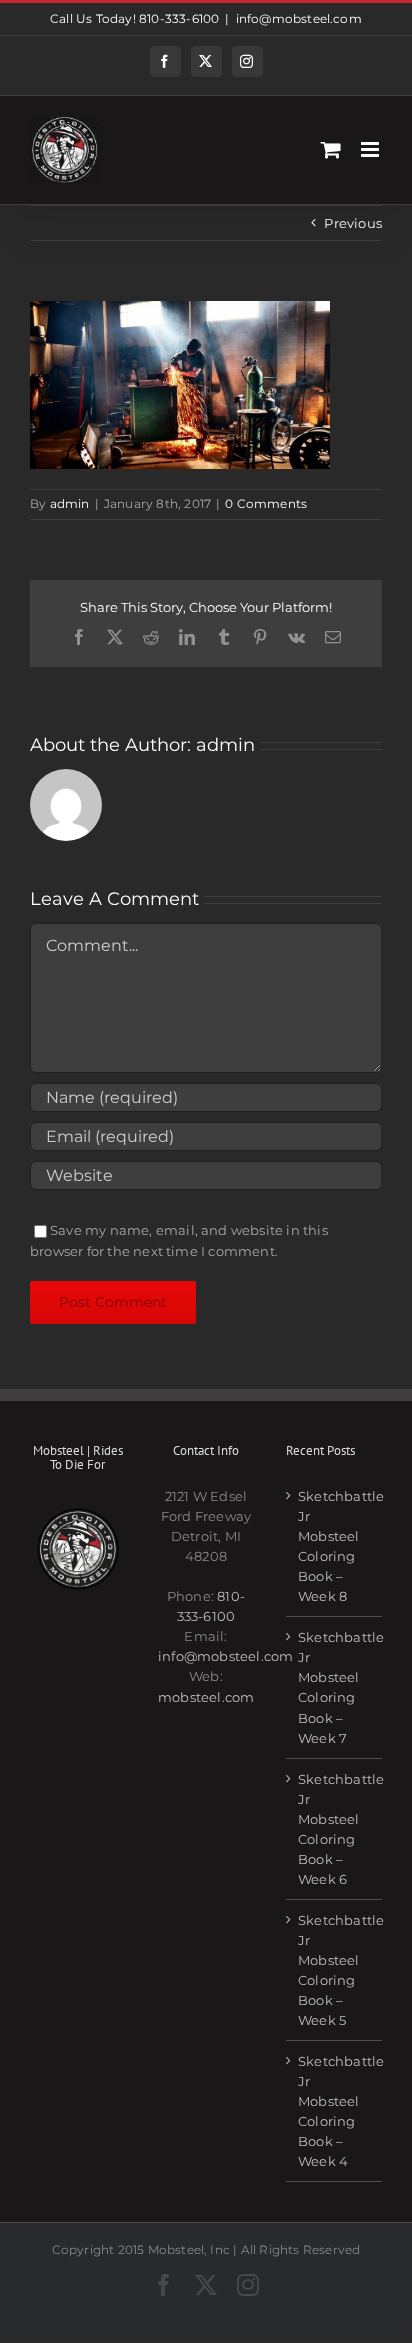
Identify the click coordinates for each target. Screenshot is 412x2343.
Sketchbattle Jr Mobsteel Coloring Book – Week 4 (335, 2111)
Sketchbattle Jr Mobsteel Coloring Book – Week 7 (335, 1687)
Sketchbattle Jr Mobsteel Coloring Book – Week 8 (335, 1546)
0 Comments (266, 503)
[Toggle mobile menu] (371, 149)
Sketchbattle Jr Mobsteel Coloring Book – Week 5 (335, 1970)
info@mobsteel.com (299, 18)
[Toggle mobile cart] (331, 149)
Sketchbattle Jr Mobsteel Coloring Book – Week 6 (335, 1829)
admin (70, 503)
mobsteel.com (206, 1697)
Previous (353, 223)
